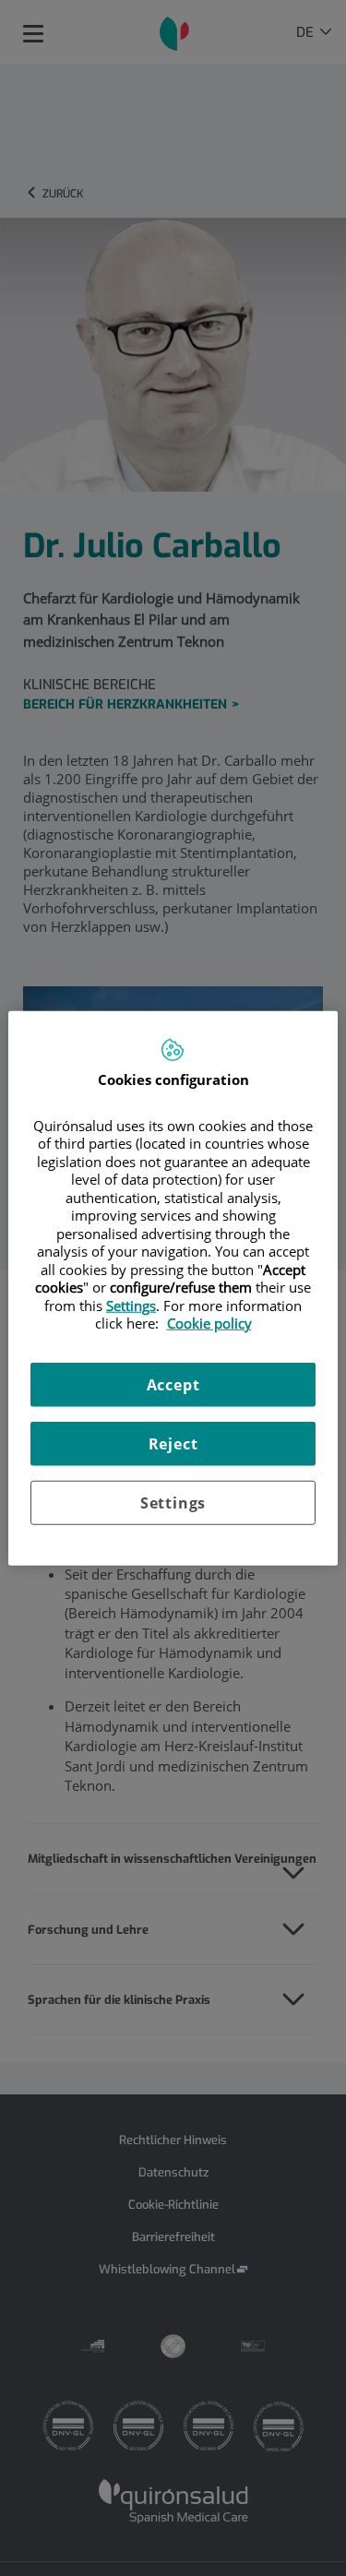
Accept (173, 1384)
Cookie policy (209, 1323)
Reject (173, 1443)
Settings (173, 1502)
